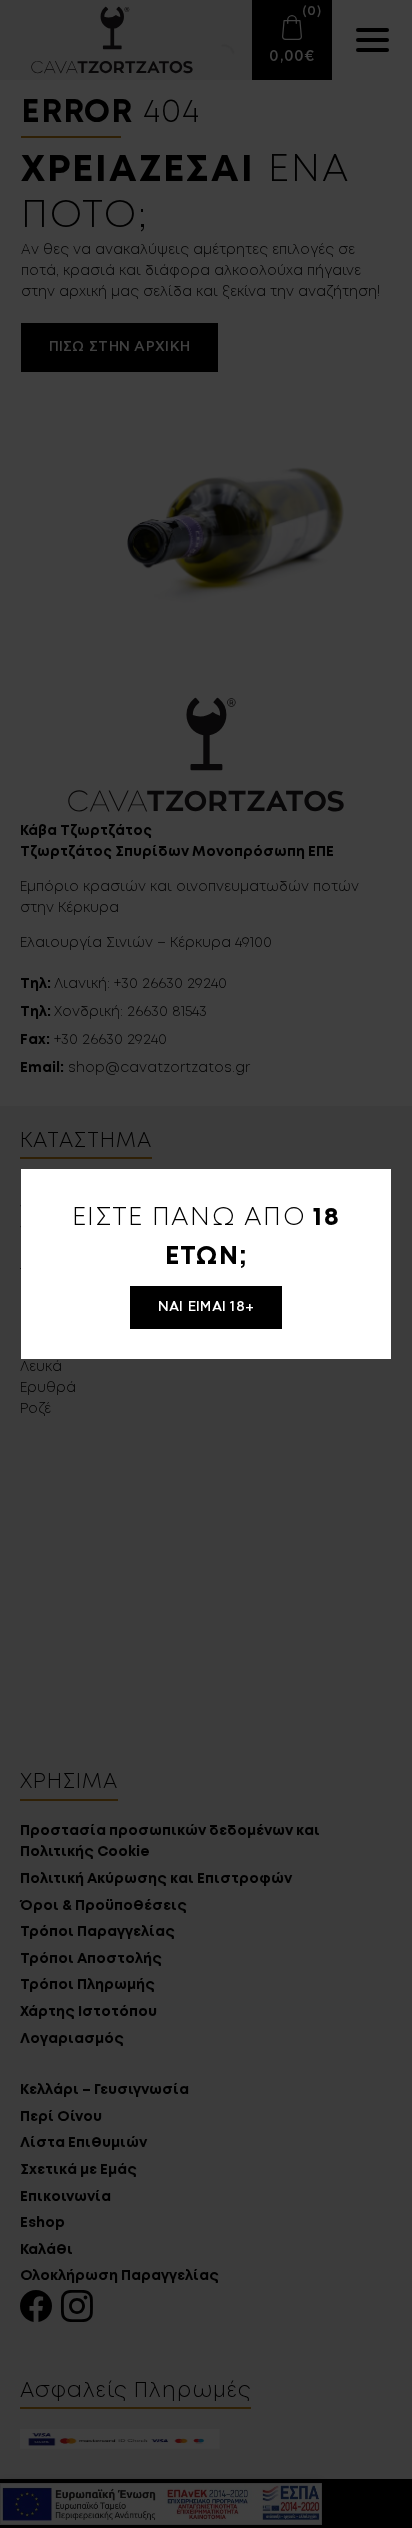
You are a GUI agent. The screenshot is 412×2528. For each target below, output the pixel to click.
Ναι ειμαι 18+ (206, 1307)
